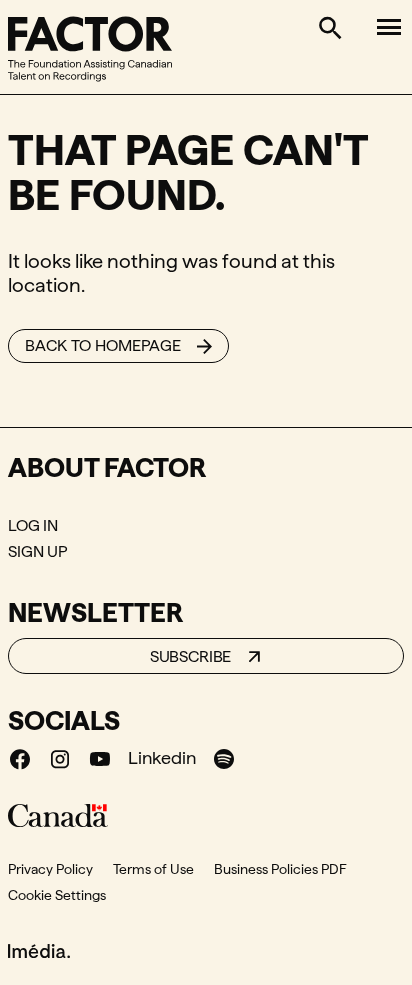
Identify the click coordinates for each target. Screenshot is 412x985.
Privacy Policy (50, 869)
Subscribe (191, 656)
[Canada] (58, 815)
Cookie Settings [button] (57, 895)
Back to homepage (103, 345)
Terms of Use (153, 869)
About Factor (107, 467)
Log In (33, 525)
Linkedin (162, 757)
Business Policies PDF (280, 869)
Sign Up (37, 551)
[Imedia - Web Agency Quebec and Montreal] (39, 949)
